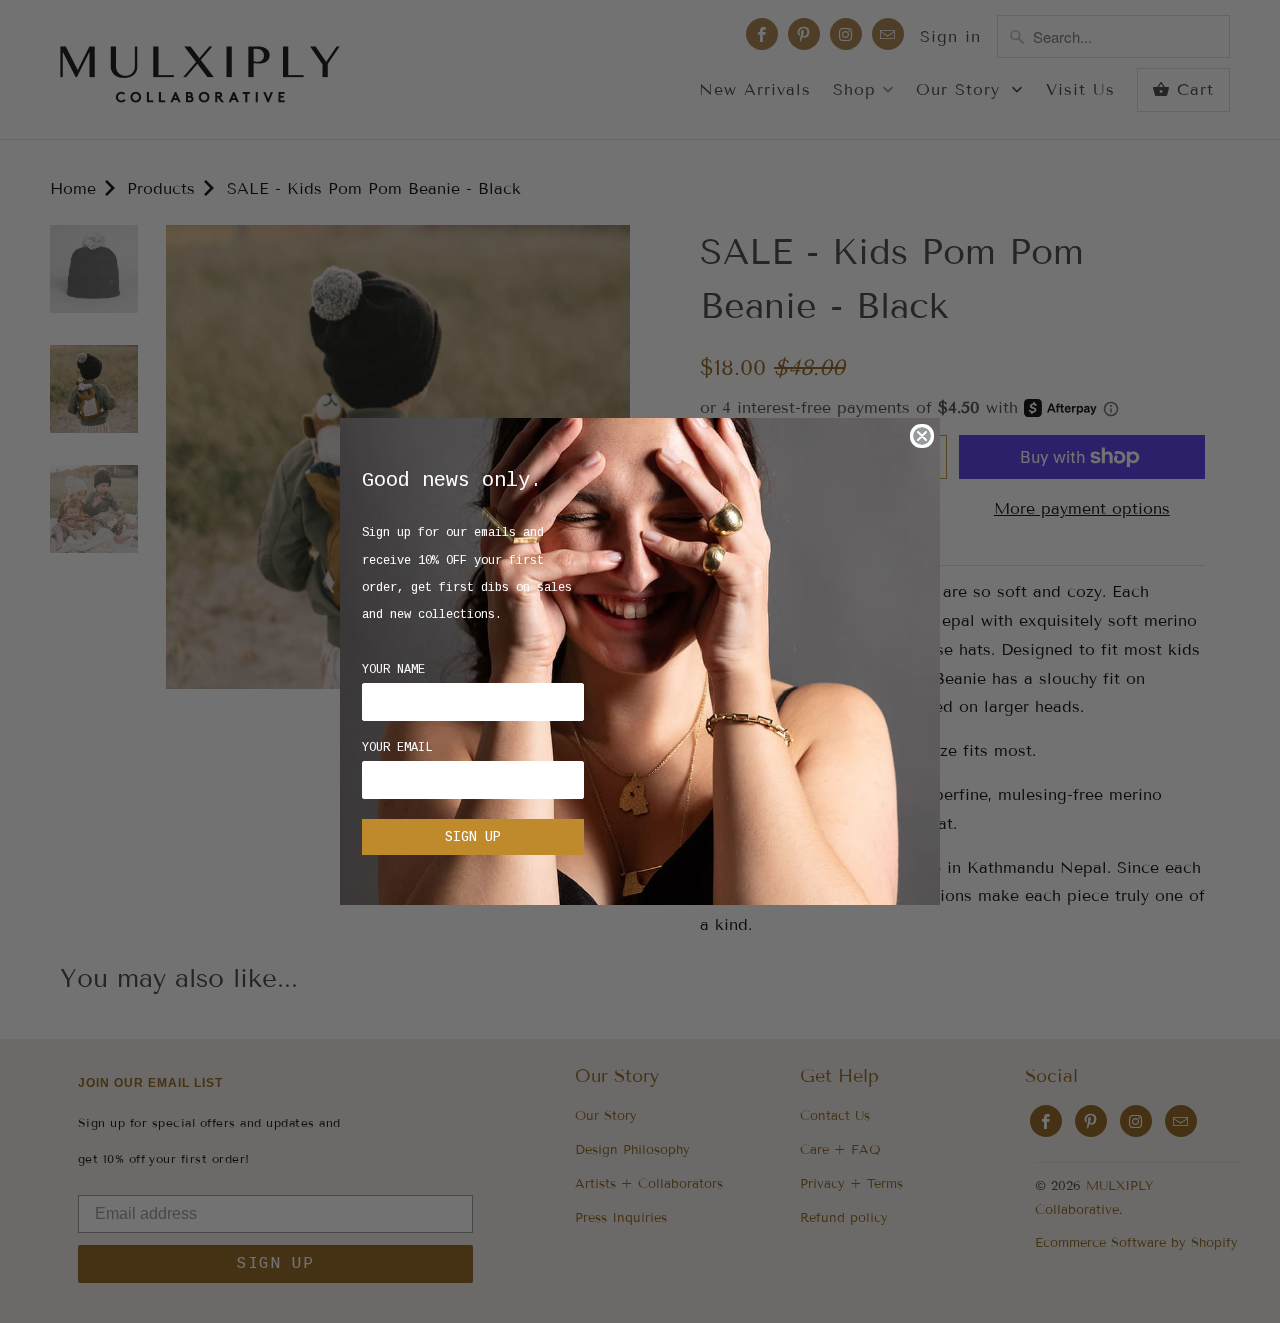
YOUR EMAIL (397, 748)
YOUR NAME (393, 670)
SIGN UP (473, 837)
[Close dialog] (922, 436)
